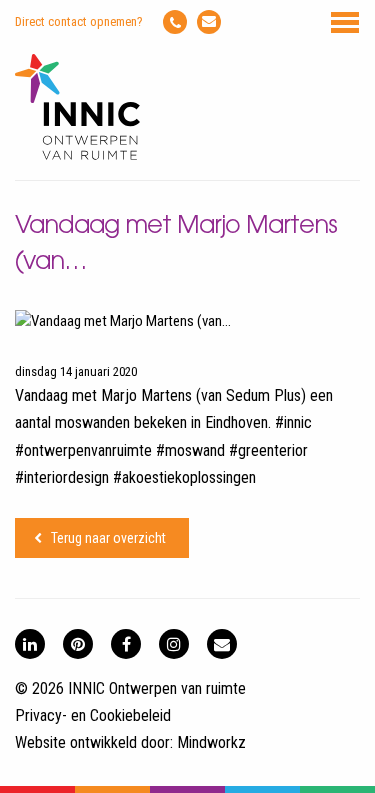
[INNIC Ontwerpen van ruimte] (77, 155)
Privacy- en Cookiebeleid (93, 715)
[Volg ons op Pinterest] (78, 644)
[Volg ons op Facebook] (126, 644)
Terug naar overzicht (108, 538)
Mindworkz (211, 742)
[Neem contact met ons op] (222, 644)
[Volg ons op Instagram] (174, 644)
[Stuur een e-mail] (209, 22)
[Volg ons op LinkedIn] (30, 644)
